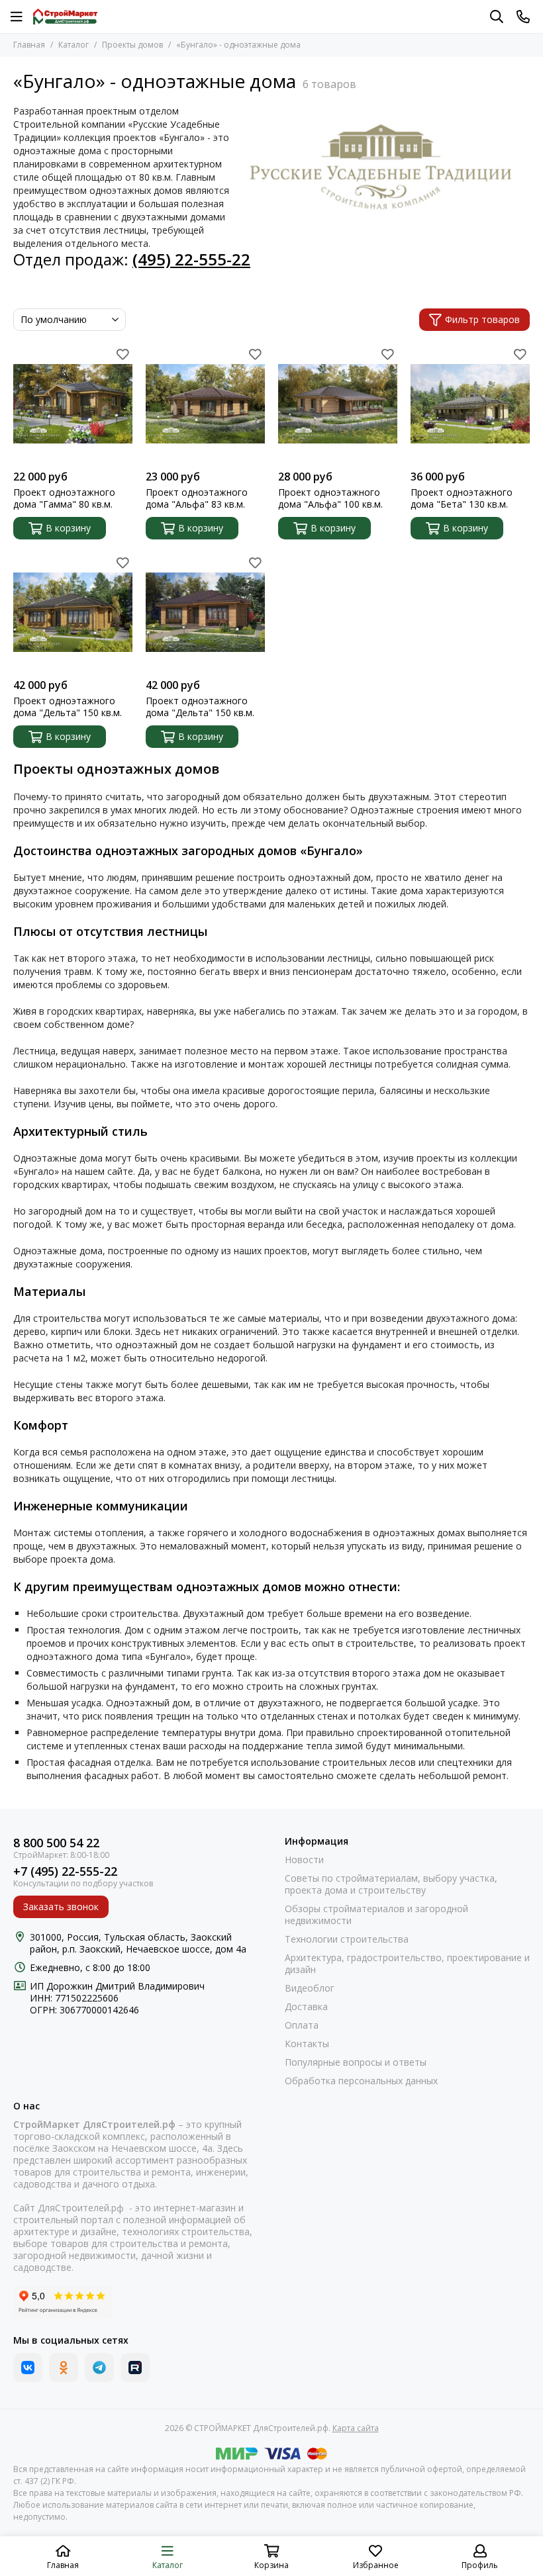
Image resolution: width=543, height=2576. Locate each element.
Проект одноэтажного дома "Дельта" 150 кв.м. (68, 707)
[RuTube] (135, 2368)
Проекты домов (132, 45)
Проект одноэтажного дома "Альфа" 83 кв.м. (197, 498)
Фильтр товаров (482, 319)
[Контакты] (523, 17)
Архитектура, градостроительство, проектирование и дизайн (407, 1964)
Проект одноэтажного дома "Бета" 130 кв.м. (462, 498)
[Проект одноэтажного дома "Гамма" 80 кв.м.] (73, 404)
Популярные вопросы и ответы (356, 2062)
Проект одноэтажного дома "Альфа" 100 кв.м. (330, 498)
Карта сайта (356, 2428)
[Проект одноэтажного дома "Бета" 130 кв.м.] (470, 404)
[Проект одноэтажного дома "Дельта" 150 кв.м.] (73, 612)
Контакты (307, 2044)
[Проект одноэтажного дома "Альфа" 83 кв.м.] (205, 404)
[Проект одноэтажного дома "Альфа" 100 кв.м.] (338, 404)
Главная (29, 45)
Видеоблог (310, 1988)
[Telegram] (99, 2368)
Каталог (74, 45)
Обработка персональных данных (361, 2081)
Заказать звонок (61, 1907)
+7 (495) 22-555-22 (65, 1871)
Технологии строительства (347, 1939)
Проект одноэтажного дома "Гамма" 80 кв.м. (64, 498)
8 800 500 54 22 (56, 1843)
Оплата (302, 2025)
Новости (304, 1860)
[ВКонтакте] (28, 2368)
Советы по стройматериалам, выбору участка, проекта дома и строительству (391, 1884)
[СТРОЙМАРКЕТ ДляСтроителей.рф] (65, 17)
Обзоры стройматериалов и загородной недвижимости (376, 1915)
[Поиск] (497, 17)
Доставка (306, 2007)
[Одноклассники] (64, 2368)
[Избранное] (123, 354)
